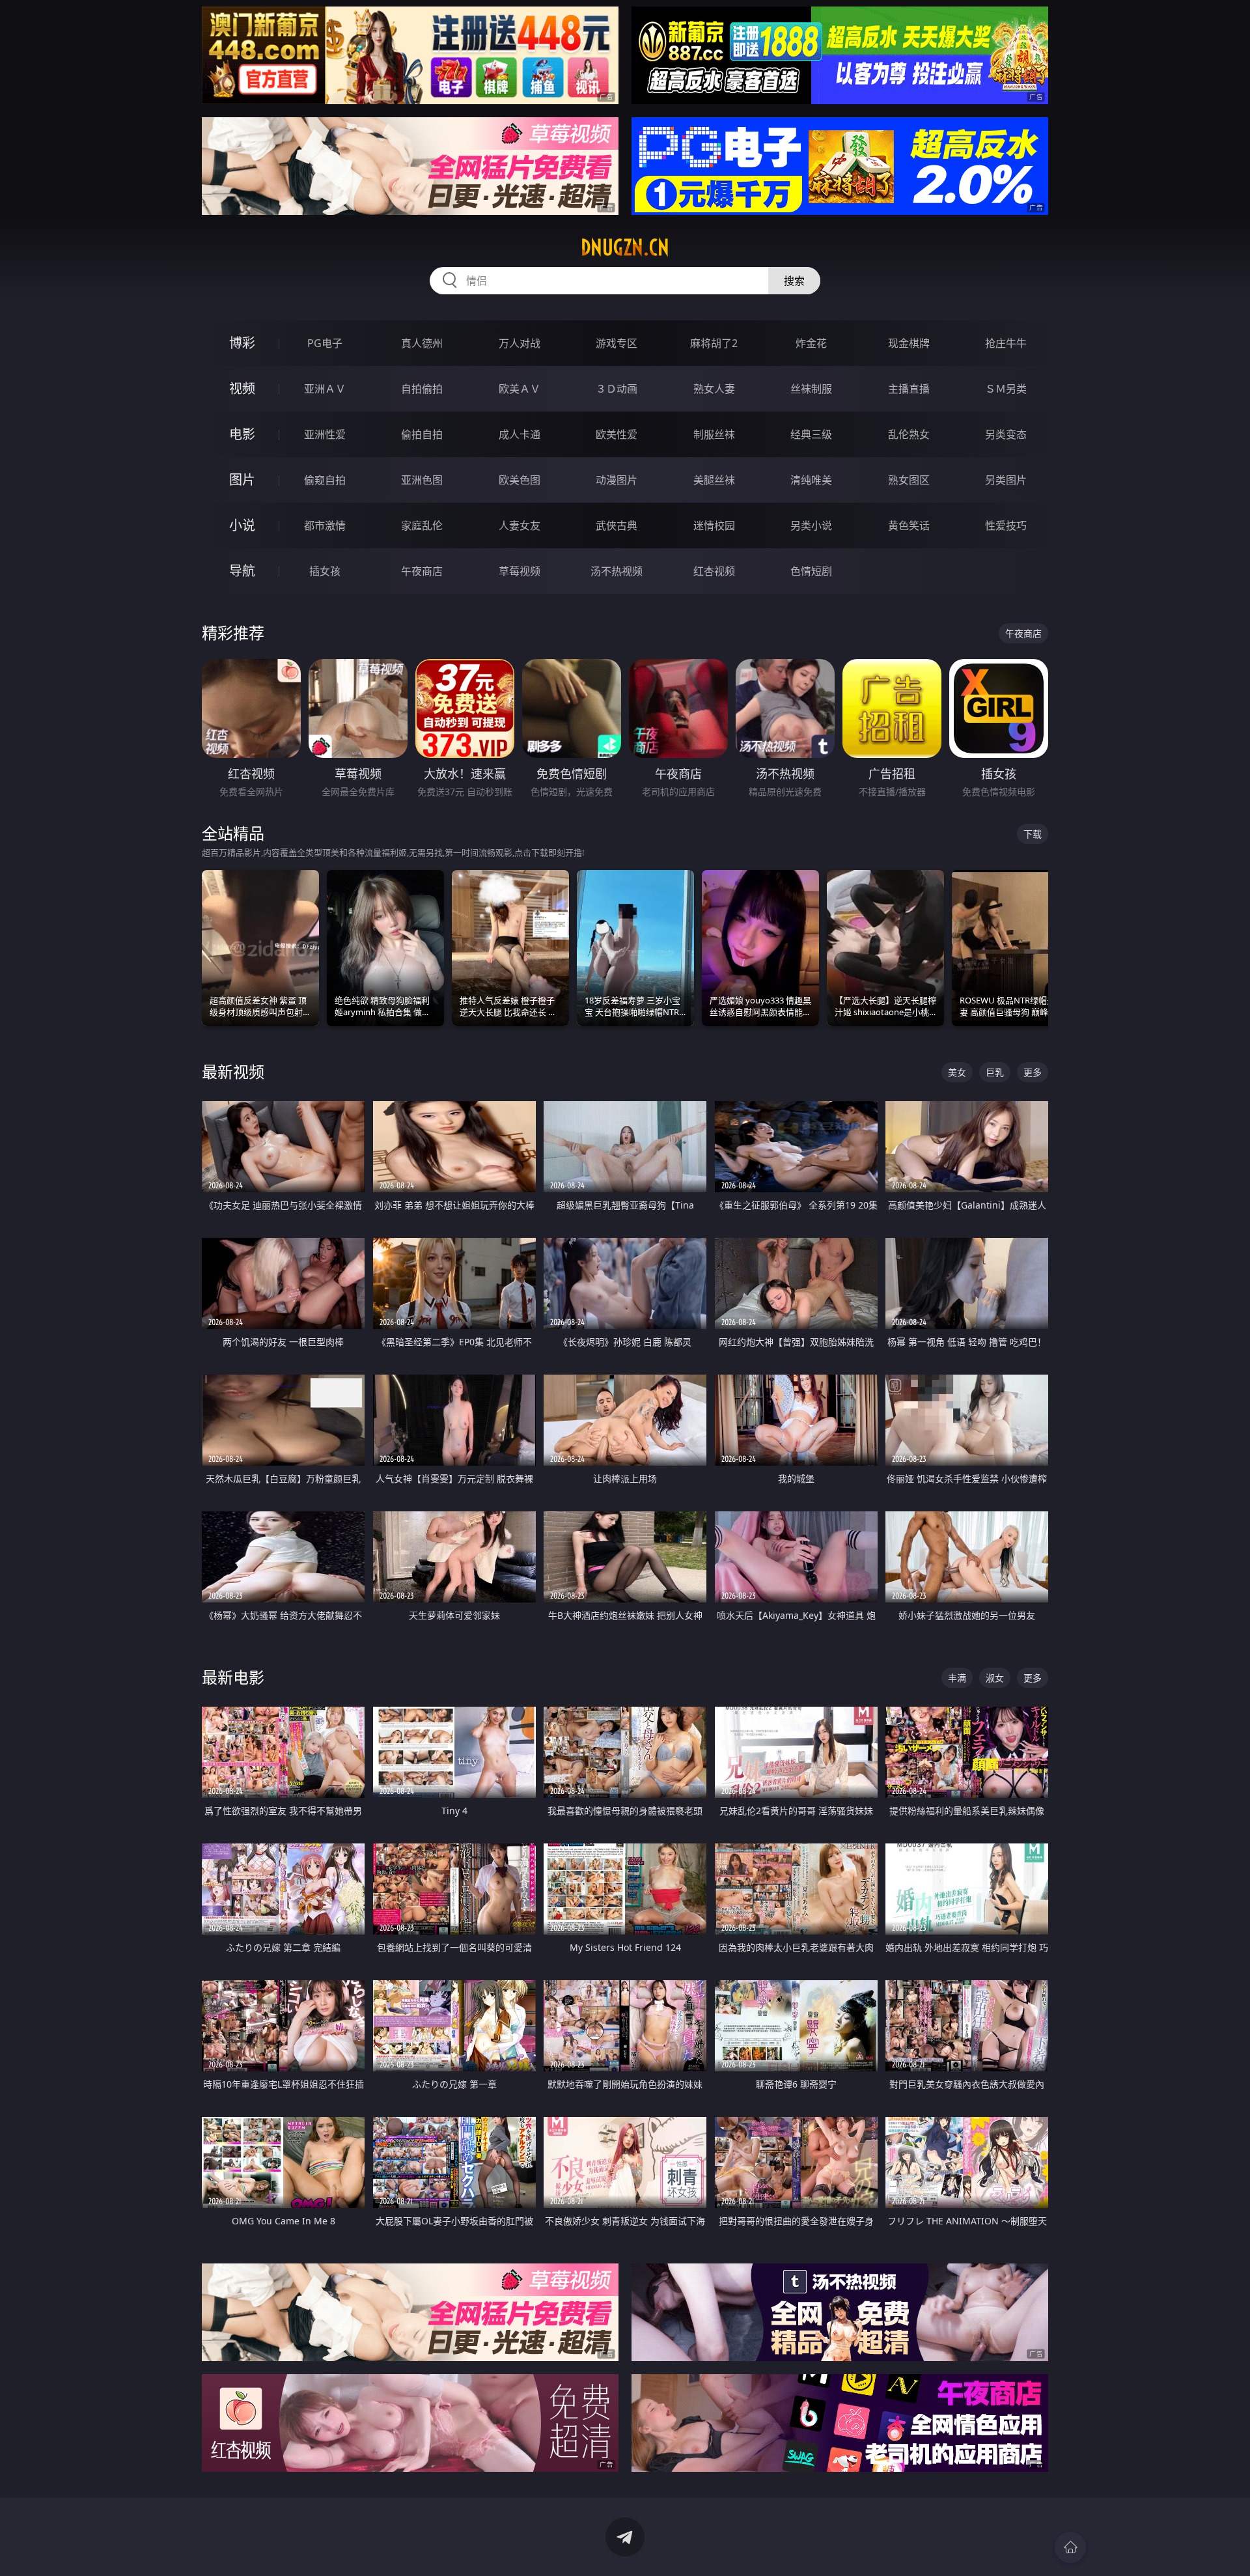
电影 (242, 434)
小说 (242, 525)
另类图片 (1006, 480)
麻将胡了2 (714, 343)
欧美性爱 (617, 434)
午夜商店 (422, 571)
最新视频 (233, 1071)
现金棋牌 (909, 343)
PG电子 (325, 343)
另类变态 (1006, 434)
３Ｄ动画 (617, 389)
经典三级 (811, 434)
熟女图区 (909, 480)
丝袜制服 (811, 389)
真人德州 (422, 343)
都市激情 (325, 525)
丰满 (957, 1678)
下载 (1033, 834)
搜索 (794, 281)
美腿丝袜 (714, 480)
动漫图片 (617, 480)
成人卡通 (520, 434)
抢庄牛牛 (1006, 343)
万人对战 (520, 343)
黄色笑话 (909, 525)
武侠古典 (617, 525)
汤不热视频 (617, 571)
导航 (242, 571)
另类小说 (811, 525)
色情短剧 (811, 571)
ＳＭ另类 (1006, 389)
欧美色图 (520, 480)
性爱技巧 (1006, 525)
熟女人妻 (714, 389)
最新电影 (233, 1677)
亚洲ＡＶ (325, 389)
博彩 (242, 343)
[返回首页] (1070, 2547)
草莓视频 (520, 571)
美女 (957, 1072)
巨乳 (995, 1072)
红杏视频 (714, 571)
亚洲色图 (422, 480)
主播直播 (909, 389)
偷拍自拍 (422, 434)
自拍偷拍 (422, 389)
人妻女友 (520, 525)
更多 (1033, 1072)
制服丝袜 (714, 434)
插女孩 (325, 571)
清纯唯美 (811, 480)
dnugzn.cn (625, 247)
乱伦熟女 (909, 434)
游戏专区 (617, 343)
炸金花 (811, 343)
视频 (242, 388)
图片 (242, 480)
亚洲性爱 (325, 434)
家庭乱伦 (422, 525)
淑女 (995, 1678)
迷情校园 (714, 525)
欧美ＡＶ (520, 389)
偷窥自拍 (325, 480)
